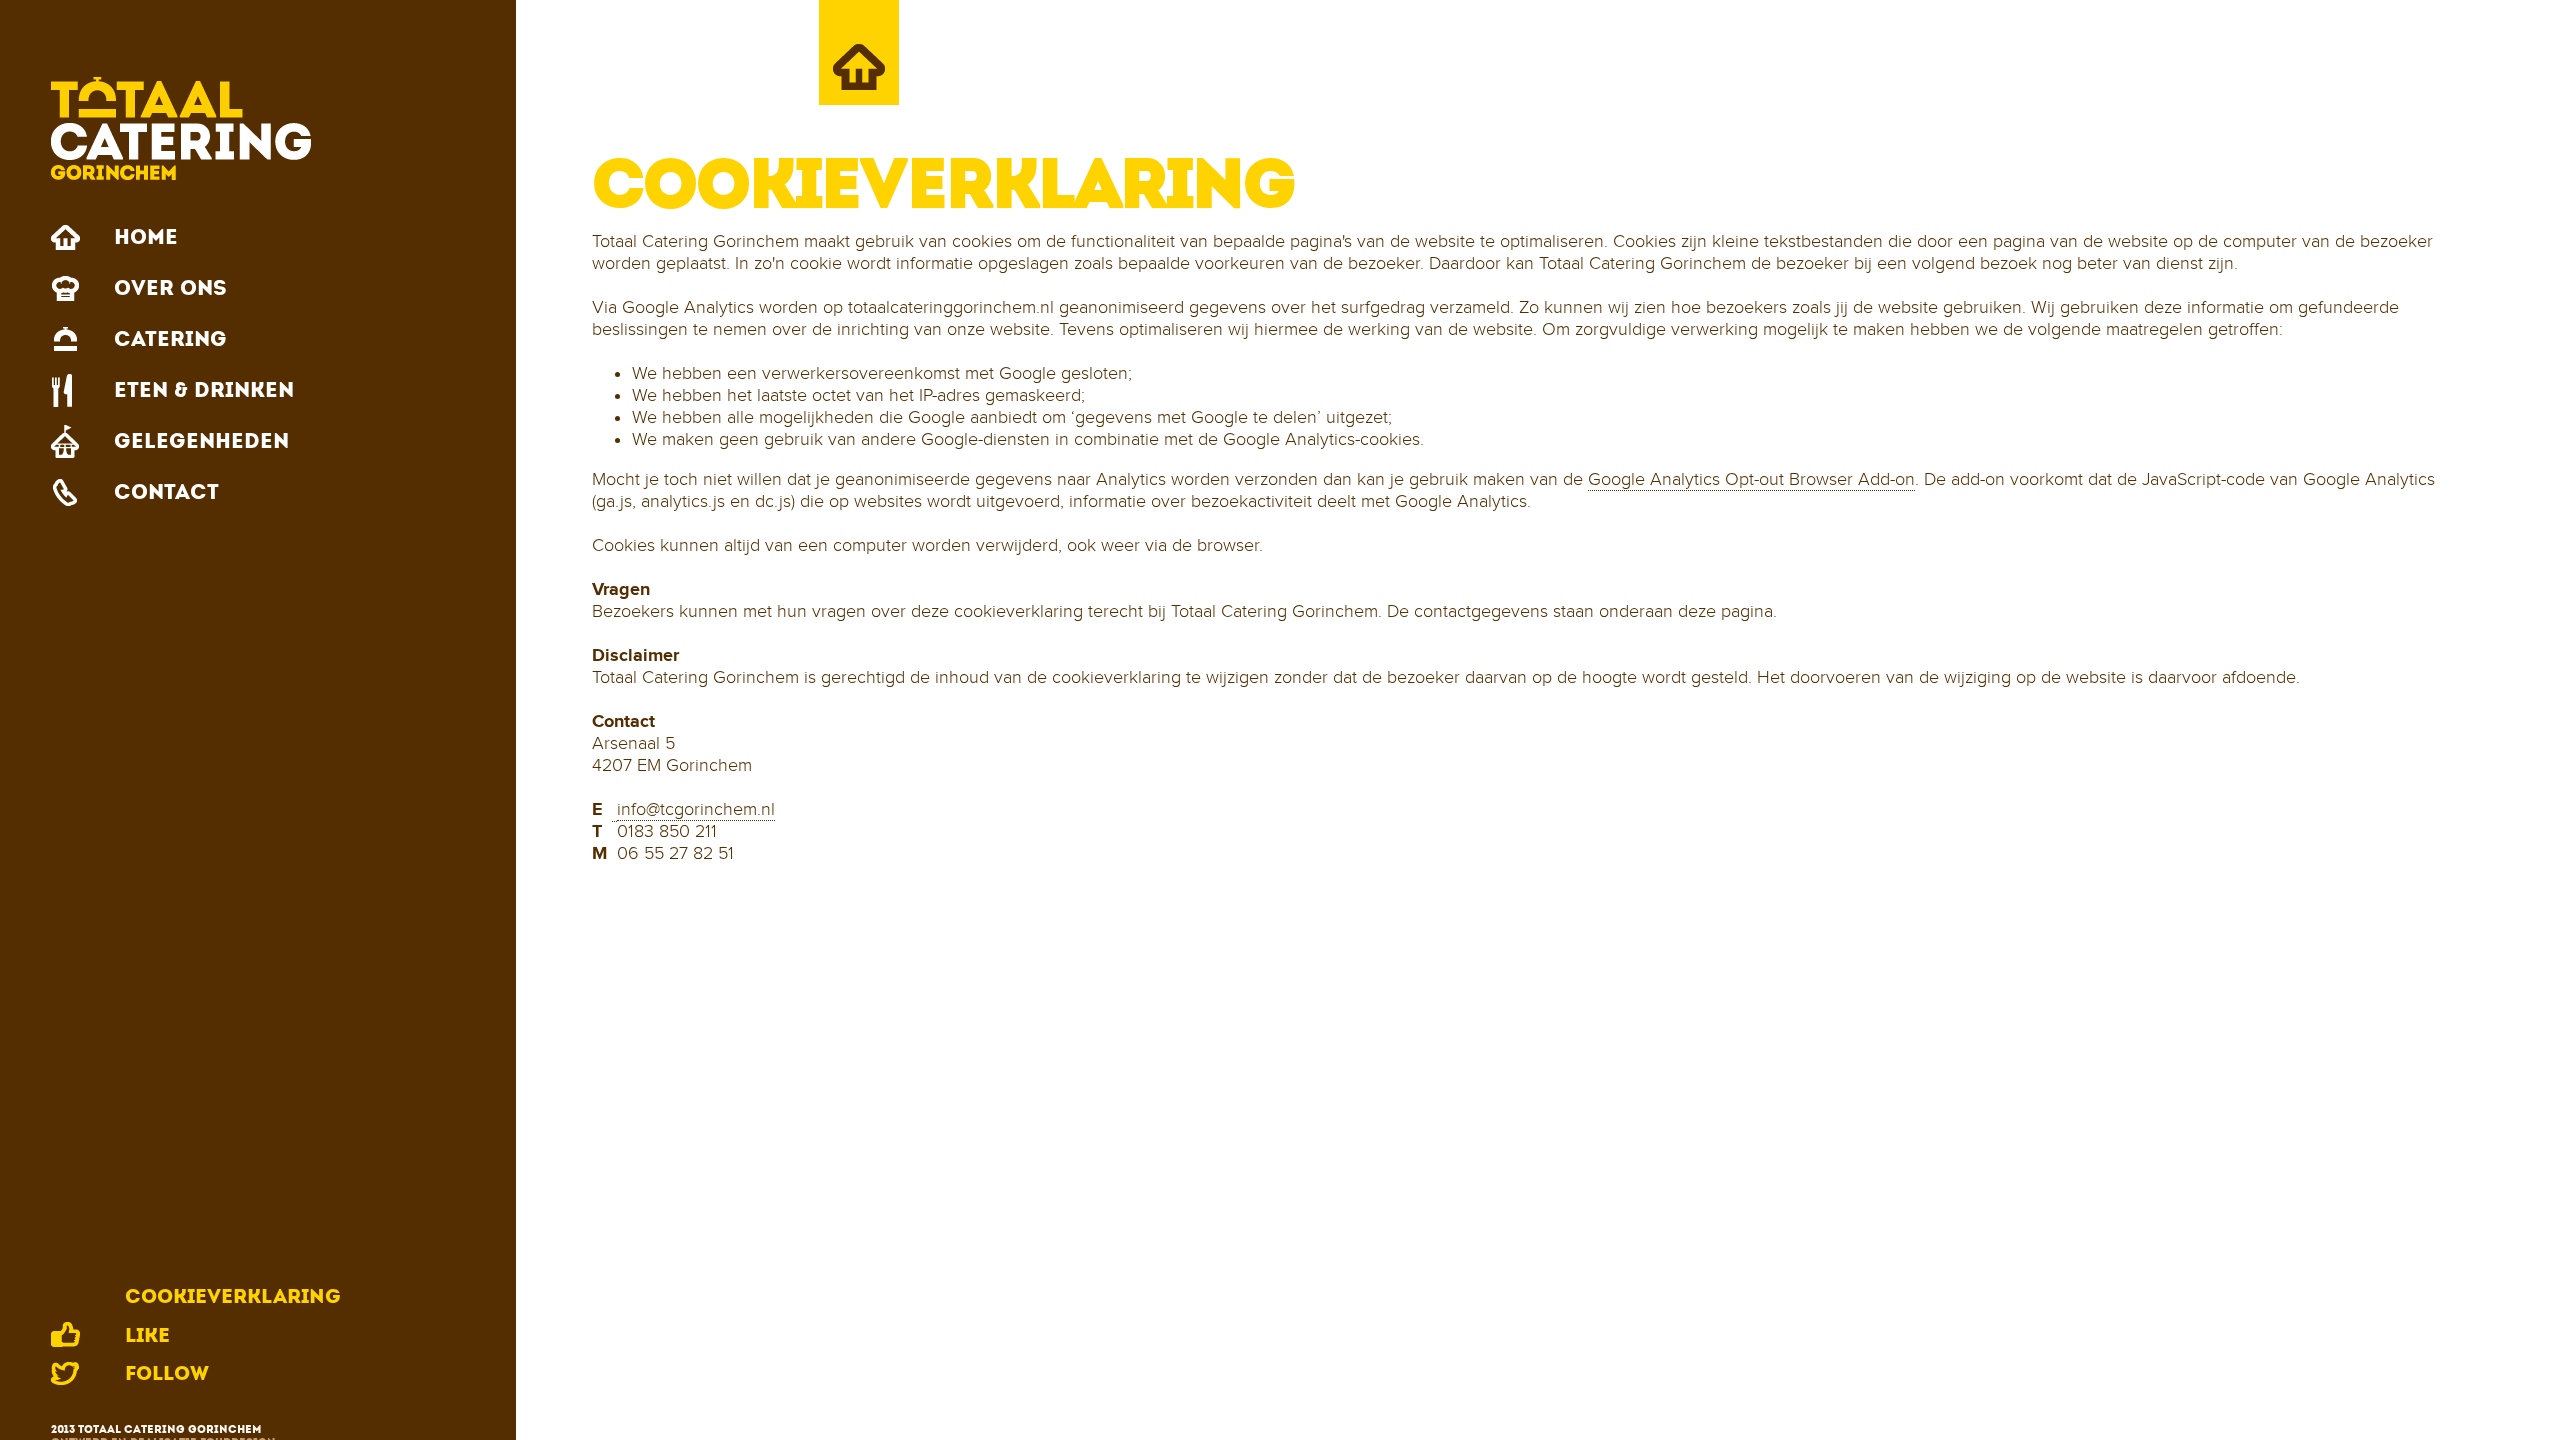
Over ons (170, 288)
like (147, 1335)
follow (167, 1373)
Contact (166, 492)
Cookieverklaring (233, 1296)
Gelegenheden (201, 441)
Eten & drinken (204, 390)
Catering (170, 339)
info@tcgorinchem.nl (696, 809)
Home (146, 237)
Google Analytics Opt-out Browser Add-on (1751, 479)
